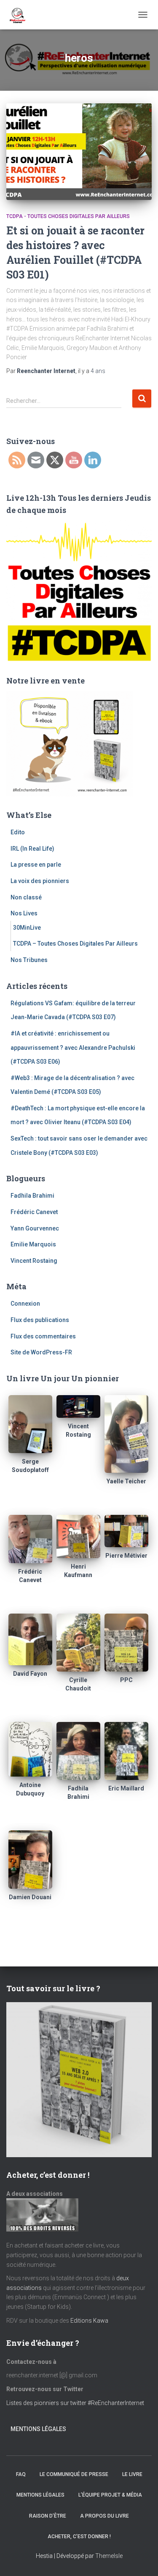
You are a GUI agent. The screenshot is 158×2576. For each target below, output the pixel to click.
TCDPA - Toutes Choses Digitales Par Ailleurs (68, 216)
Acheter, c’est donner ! (79, 2537)
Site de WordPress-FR (41, 1352)
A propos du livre (104, 2516)
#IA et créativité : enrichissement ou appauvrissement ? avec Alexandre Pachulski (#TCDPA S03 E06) (73, 1047)
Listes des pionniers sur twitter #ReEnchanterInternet (76, 2403)
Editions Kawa (89, 2321)
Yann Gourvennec (35, 1228)
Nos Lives (24, 913)
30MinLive (27, 928)
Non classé (26, 897)
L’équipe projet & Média (110, 2495)
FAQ (21, 2474)
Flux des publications (40, 1320)
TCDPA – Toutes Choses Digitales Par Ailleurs (75, 944)
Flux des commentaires (43, 1336)
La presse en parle (36, 865)
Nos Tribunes (29, 960)
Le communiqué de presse (74, 2474)
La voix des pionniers (40, 881)
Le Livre (132, 2474)
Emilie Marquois (33, 1244)
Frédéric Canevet (34, 1212)
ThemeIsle (109, 2556)
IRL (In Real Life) (32, 849)
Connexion (25, 1304)
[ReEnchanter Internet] (20, 15)
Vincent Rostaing (34, 1261)
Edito (18, 832)
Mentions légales (38, 2429)
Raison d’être (48, 2516)
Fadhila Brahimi (32, 1196)
